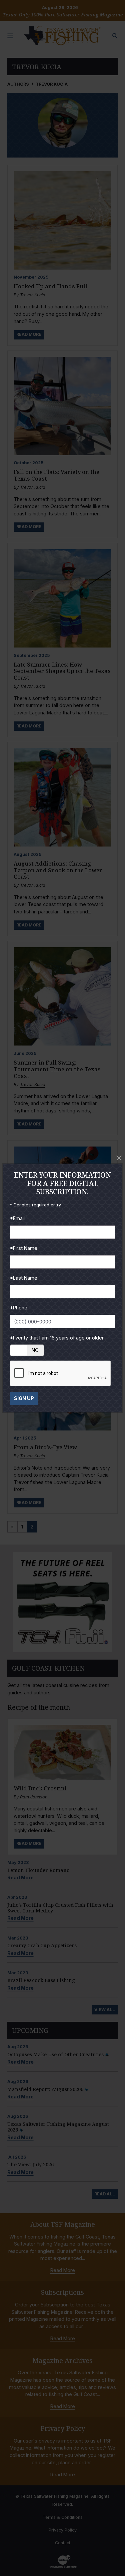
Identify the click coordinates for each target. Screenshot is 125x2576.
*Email (17, 1218)
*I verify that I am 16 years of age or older (57, 1338)
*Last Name (24, 1278)
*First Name (24, 1248)
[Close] (119, 1158)
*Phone (19, 1308)
